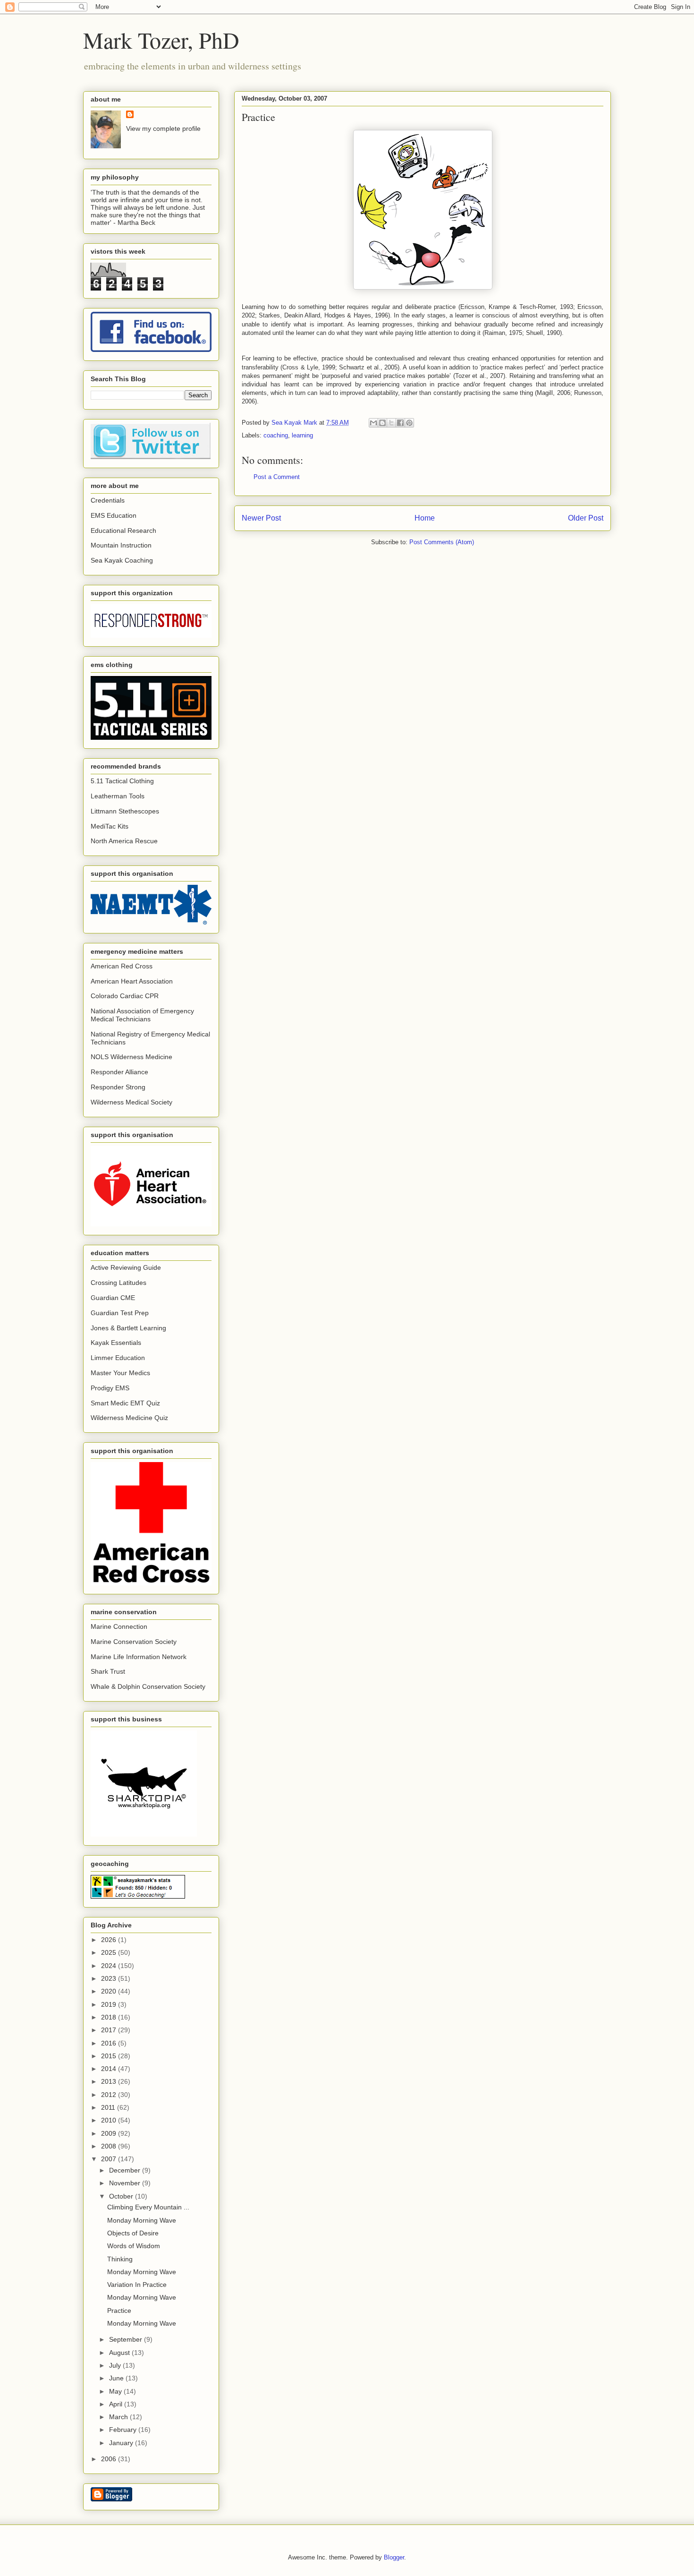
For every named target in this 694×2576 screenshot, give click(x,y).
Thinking (120, 2259)
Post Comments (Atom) (442, 542)
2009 (110, 2133)
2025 (110, 1952)
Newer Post (261, 518)
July (116, 2365)
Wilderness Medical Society (131, 1102)
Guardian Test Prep (120, 1313)
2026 (110, 1940)
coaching (276, 435)
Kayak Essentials (116, 1343)
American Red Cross (122, 966)
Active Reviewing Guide (126, 1267)
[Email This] (373, 423)
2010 (110, 2120)
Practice (119, 2311)
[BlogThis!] (382, 423)
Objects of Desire (133, 2233)
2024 (110, 1966)
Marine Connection (119, 1626)
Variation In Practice (137, 2285)
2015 (110, 2056)
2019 (110, 2004)
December (126, 2170)
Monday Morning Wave (142, 2220)
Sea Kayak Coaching (122, 560)
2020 (110, 1991)
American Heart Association (132, 981)
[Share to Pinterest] (409, 423)
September (127, 2339)
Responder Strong (118, 1087)
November (126, 2183)
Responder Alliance (119, 1072)
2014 (110, 2069)
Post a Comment (277, 477)
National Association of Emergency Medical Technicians (142, 1015)
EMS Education (114, 515)
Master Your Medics (120, 1373)
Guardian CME (113, 1298)
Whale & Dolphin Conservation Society (148, 1686)
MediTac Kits (110, 826)
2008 (110, 2146)
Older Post (586, 518)
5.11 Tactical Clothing (122, 781)
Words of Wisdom (134, 2246)
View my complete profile (163, 128)
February (124, 2430)
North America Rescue (124, 841)
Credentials (108, 500)
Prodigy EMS (110, 1388)
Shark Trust (108, 1671)
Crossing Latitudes (118, 1283)
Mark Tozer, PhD (161, 40)
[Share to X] (391, 423)
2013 (110, 2081)
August (120, 2353)
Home (425, 518)
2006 (110, 2459)
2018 (110, 2017)
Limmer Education (118, 1358)
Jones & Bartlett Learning (128, 1328)
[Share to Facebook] (400, 423)
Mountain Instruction (121, 545)
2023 (110, 1978)
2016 (110, 2043)
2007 (110, 2159)
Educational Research (123, 531)
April (117, 2404)
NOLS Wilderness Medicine (131, 1057)
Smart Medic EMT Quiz (125, 1403)
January (122, 2443)
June (117, 2378)
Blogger (394, 2557)
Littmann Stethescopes (125, 811)
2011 (109, 2107)
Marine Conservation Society (134, 1642)
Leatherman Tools (118, 796)
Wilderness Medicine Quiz (129, 1418)
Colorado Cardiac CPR (125, 996)
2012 (110, 2095)
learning (302, 435)
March (119, 2417)
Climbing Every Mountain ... (148, 2207)
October (122, 2196)
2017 (110, 2030)
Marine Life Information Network (139, 1657)
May (116, 2391)
